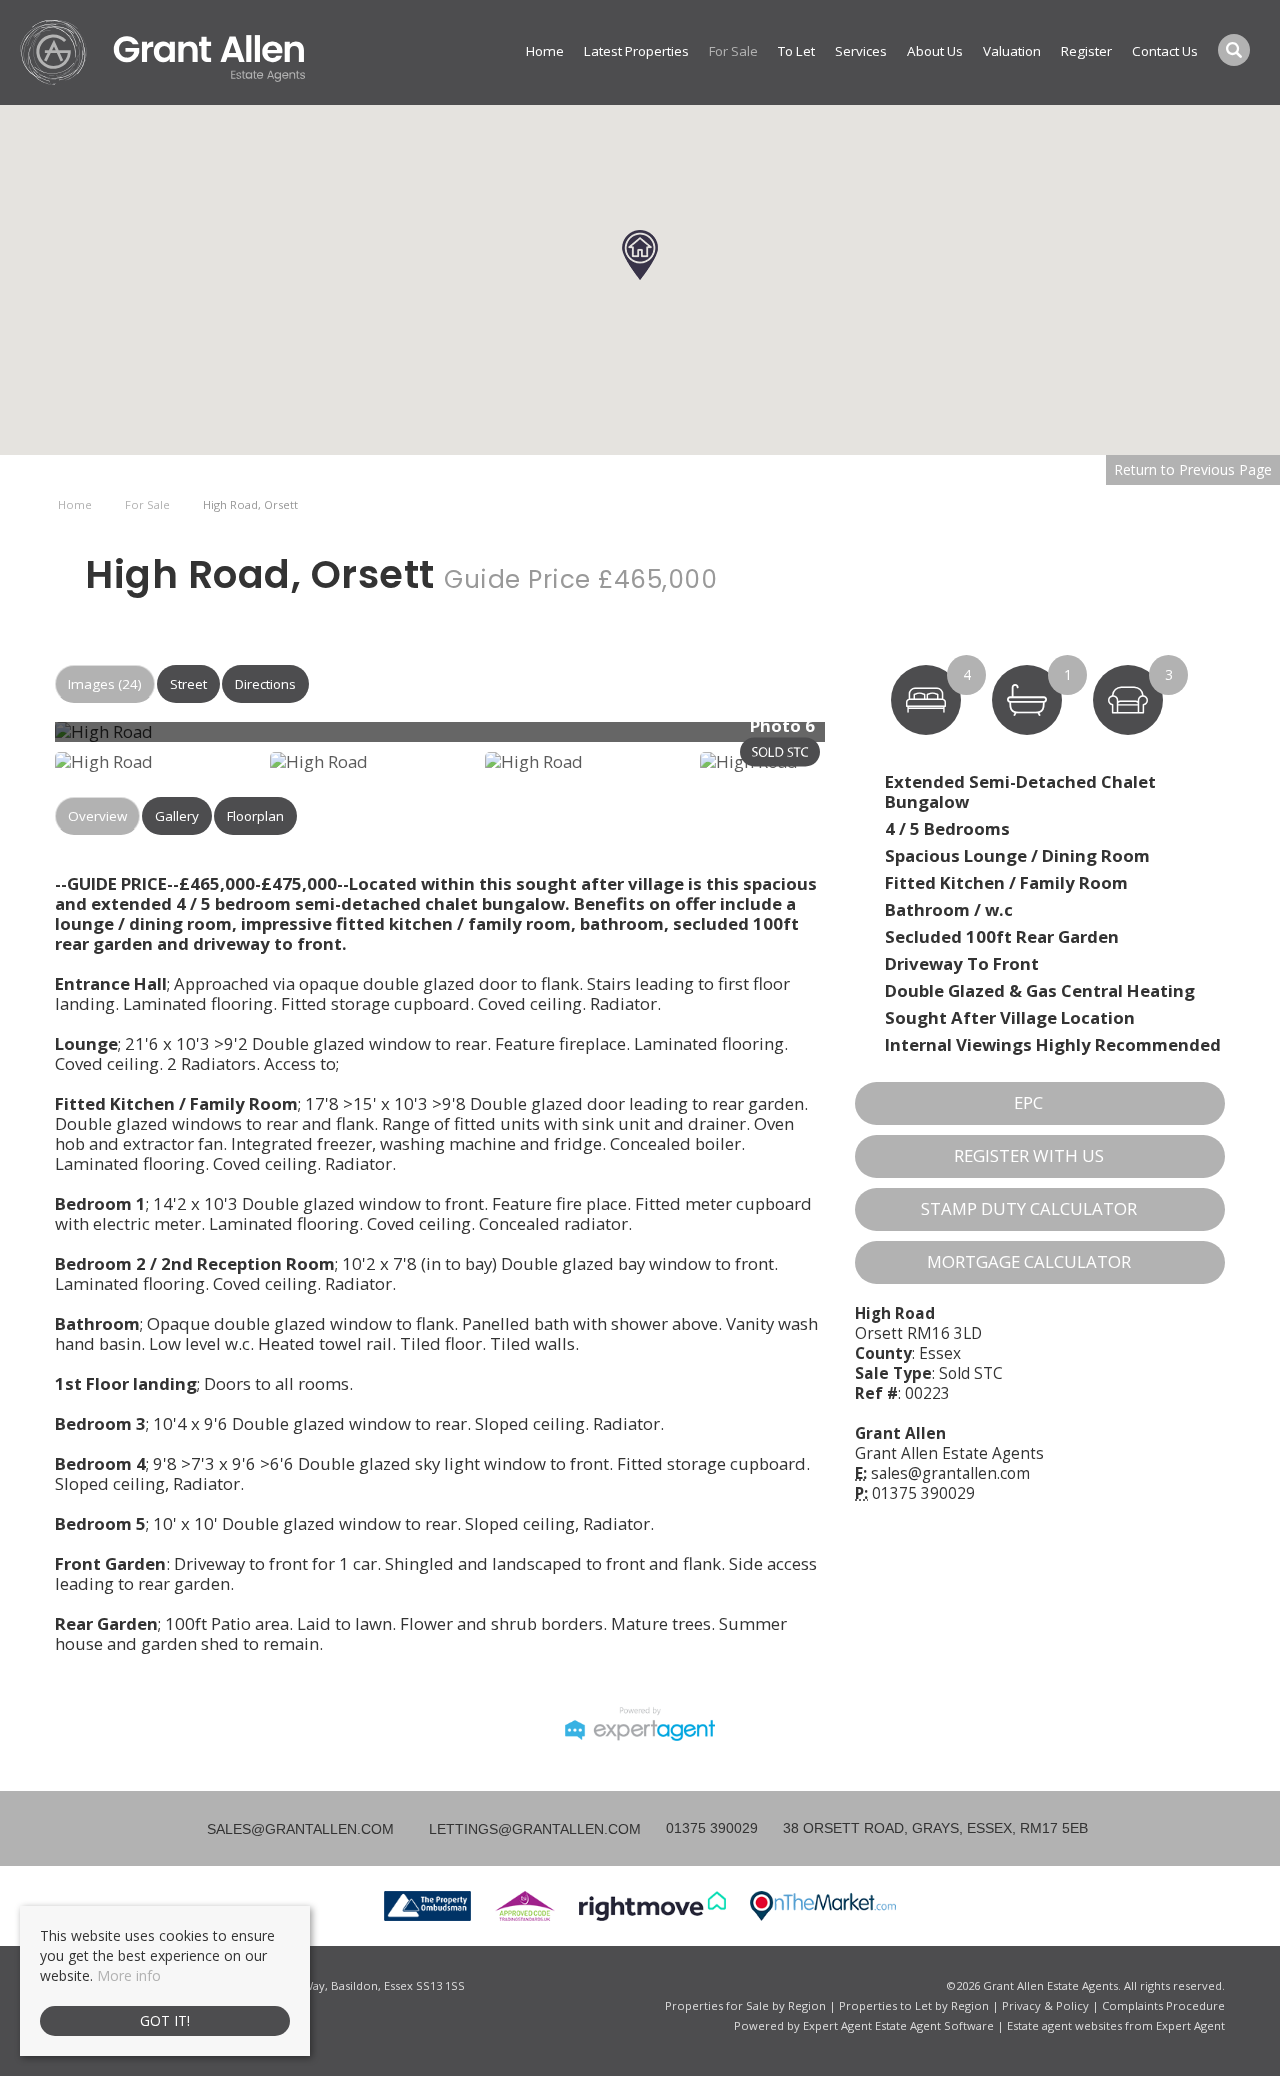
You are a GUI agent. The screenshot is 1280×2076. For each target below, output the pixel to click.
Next (864, 739)
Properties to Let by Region (914, 2005)
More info (129, 1975)
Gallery (177, 816)
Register (1086, 51)
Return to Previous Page (1193, 469)
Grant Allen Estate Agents (949, 1453)
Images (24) (105, 684)
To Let (796, 51)
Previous (24, 739)
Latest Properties (636, 51)
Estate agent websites (1064, 2025)
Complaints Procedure (1163, 2005)
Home (545, 51)
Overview (97, 816)
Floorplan (255, 816)
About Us (935, 51)
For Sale (733, 51)
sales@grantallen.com (950, 1473)
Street (188, 684)
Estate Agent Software (934, 2025)
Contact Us (1165, 51)
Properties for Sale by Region (745, 2005)
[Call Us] (663, 1828)
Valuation (1012, 51)
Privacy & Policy (1045, 2005)
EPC (1028, 1102)
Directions (265, 684)
